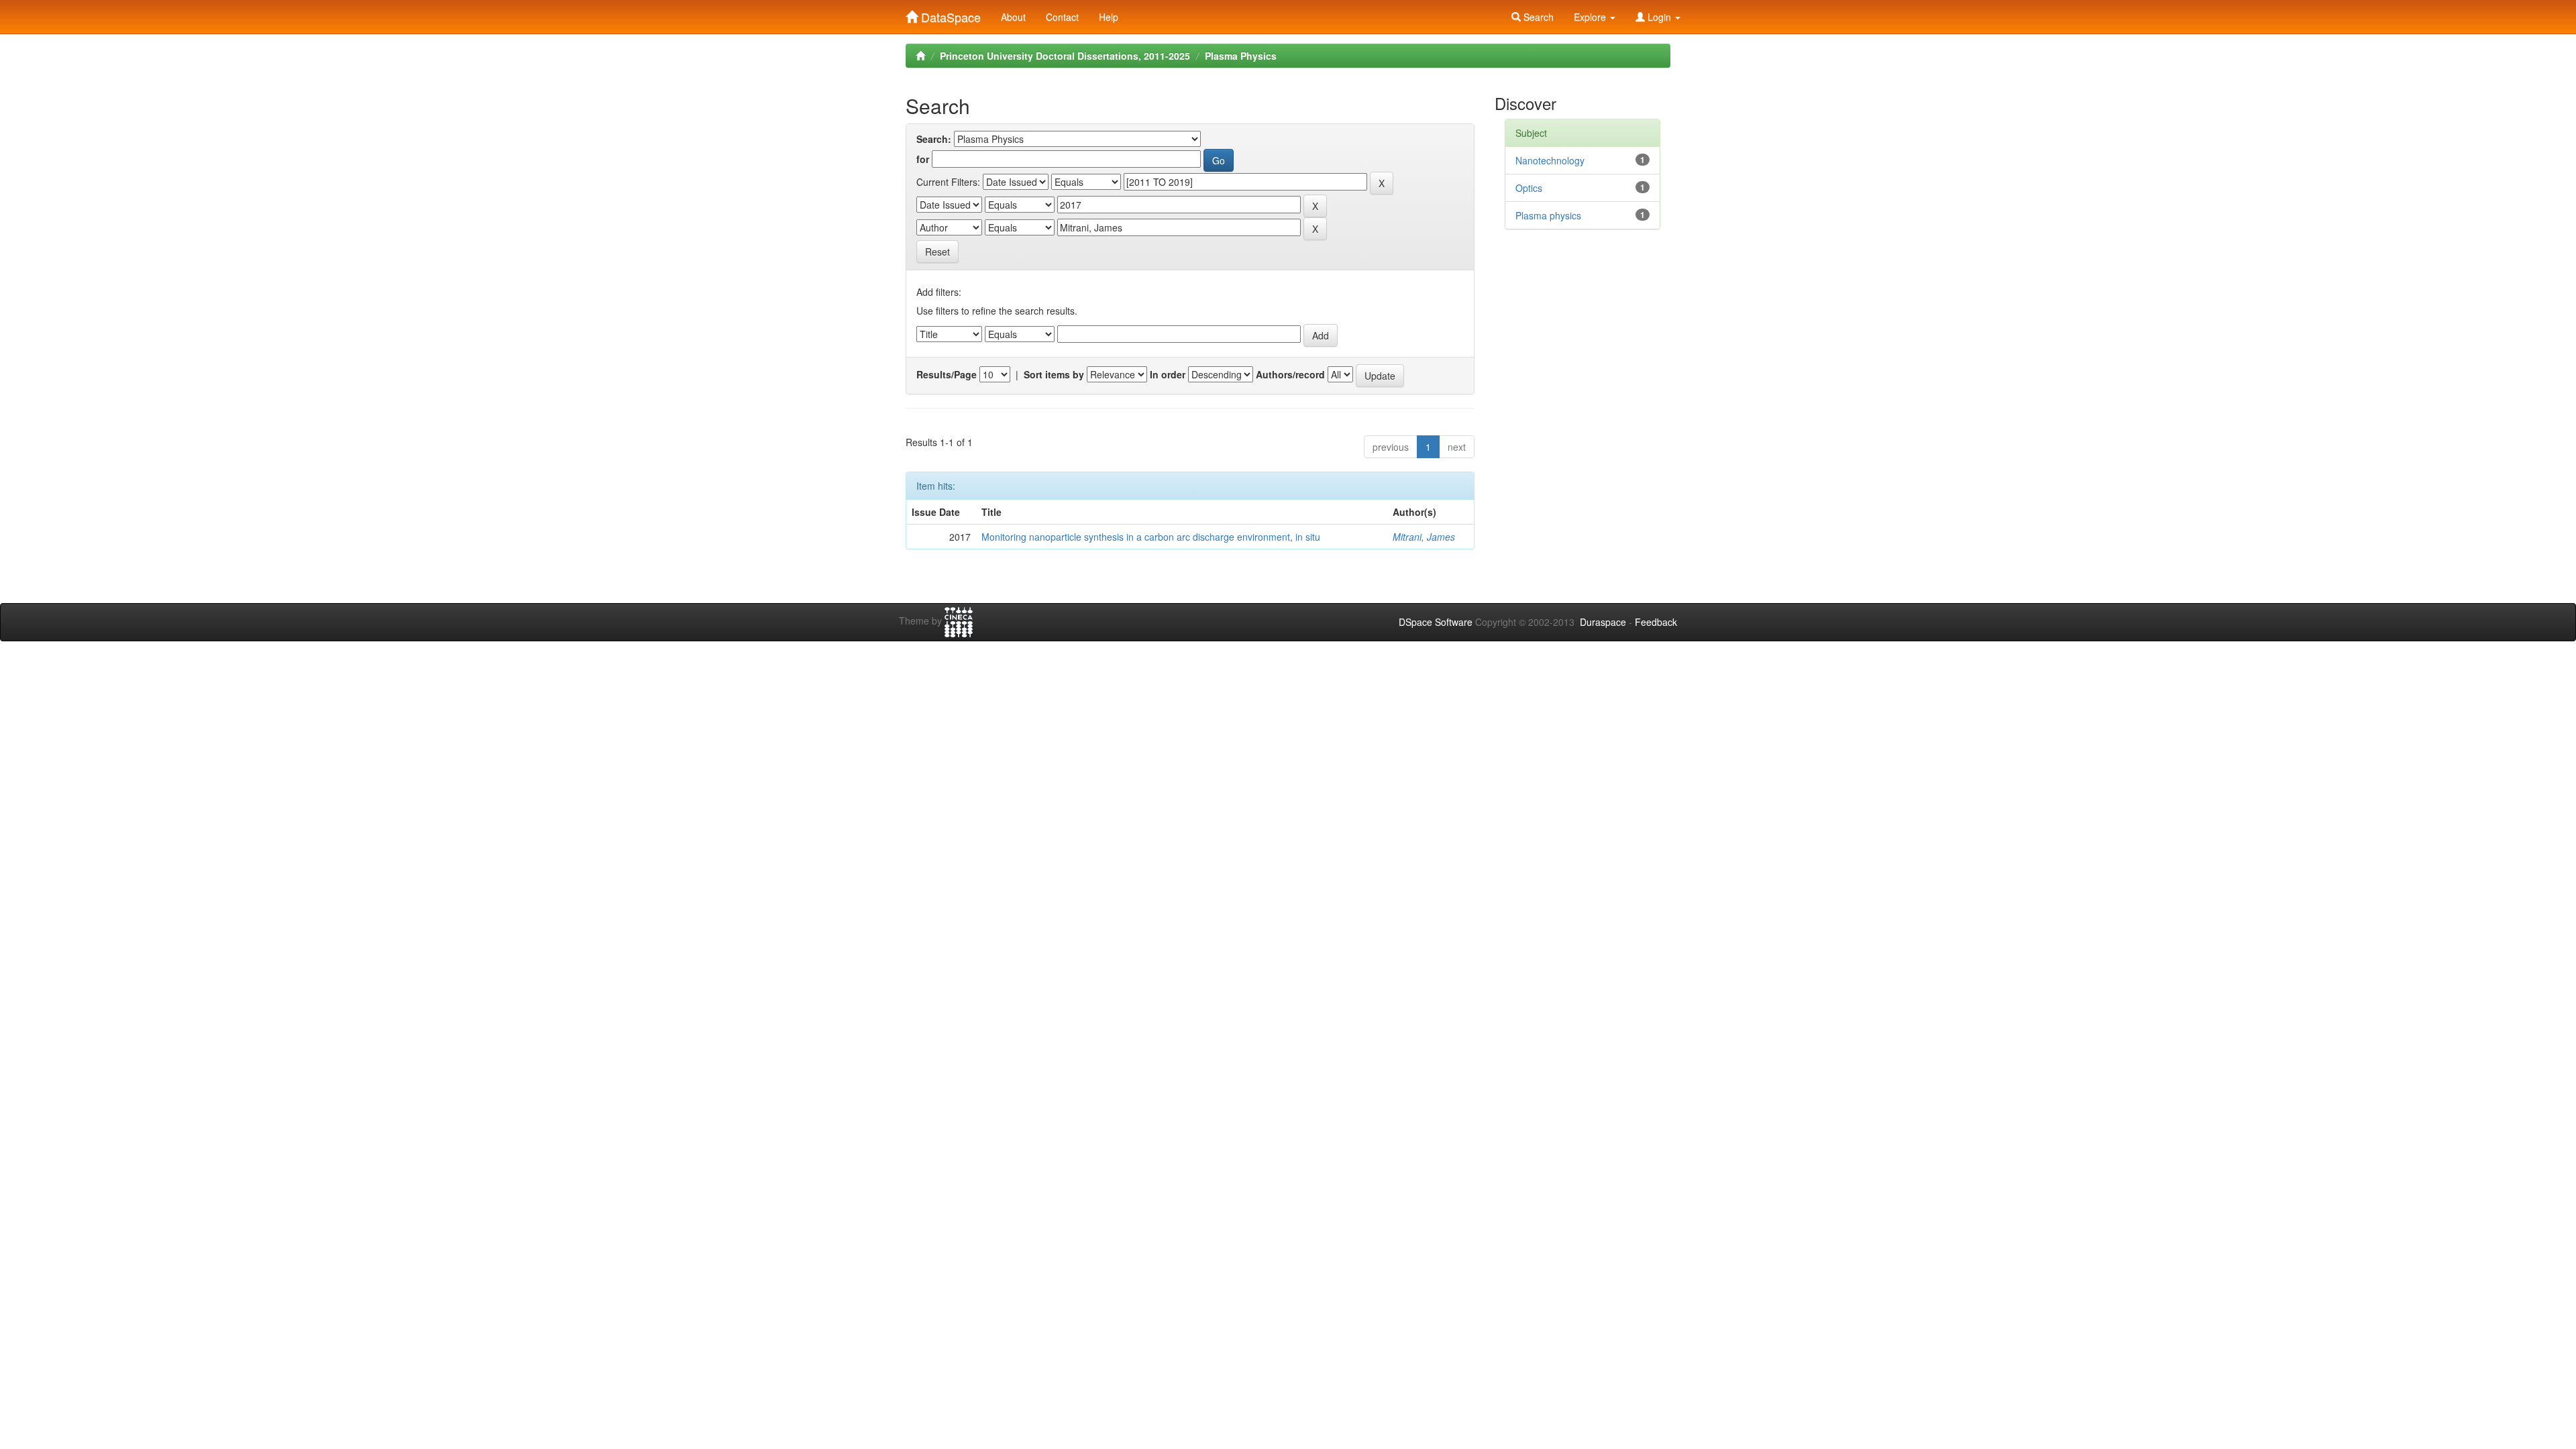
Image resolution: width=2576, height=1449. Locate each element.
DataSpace (949, 14)
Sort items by (1054, 374)
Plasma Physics (1241, 56)
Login (1659, 17)
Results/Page (947, 374)
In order (1168, 374)
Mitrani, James (1424, 537)
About (1013, 17)
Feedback (1656, 622)
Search (1537, 17)
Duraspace (1603, 622)
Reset (937, 252)
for (923, 159)
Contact (1062, 17)
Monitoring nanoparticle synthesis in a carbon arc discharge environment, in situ (1151, 537)
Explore (1591, 17)
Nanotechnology (1550, 160)
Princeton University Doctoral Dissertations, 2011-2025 (1065, 56)
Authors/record (1290, 374)
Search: (934, 139)
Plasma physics (1548, 215)
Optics (1529, 188)
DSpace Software (1436, 622)
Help (1109, 17)
